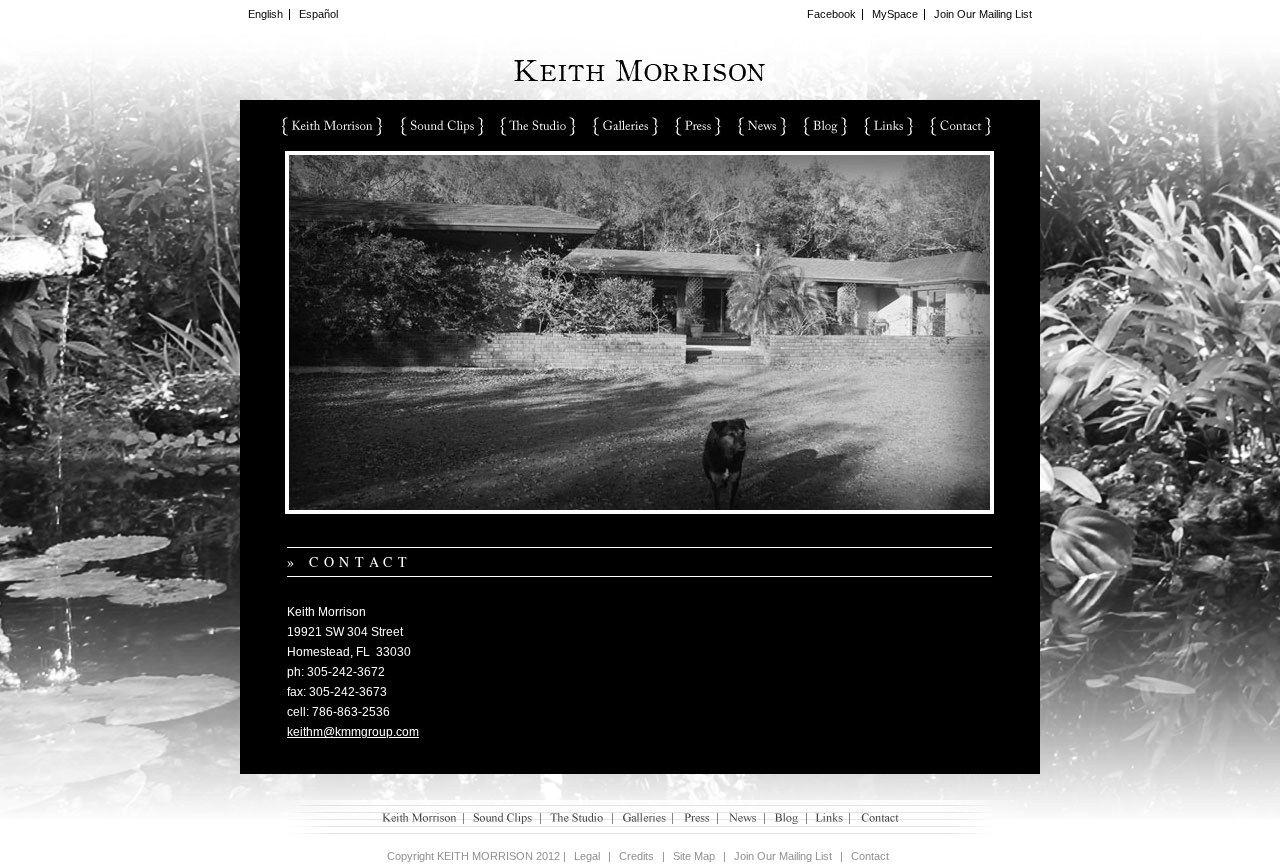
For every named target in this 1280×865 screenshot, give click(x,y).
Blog (825, 126)
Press (698, 126)
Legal (587, 856)
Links (888, 126)
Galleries (625, 126)
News (762, 126)
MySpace (895, 14)
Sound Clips (441, 126)
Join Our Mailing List (983, 14)
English (265, 14)
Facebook (831, 14)
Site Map (694, 856)
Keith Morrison (331, 126)
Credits (636, 856)
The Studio (538, 126)
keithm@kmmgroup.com (353, 732)
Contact (961, 126)
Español (318, 14)
